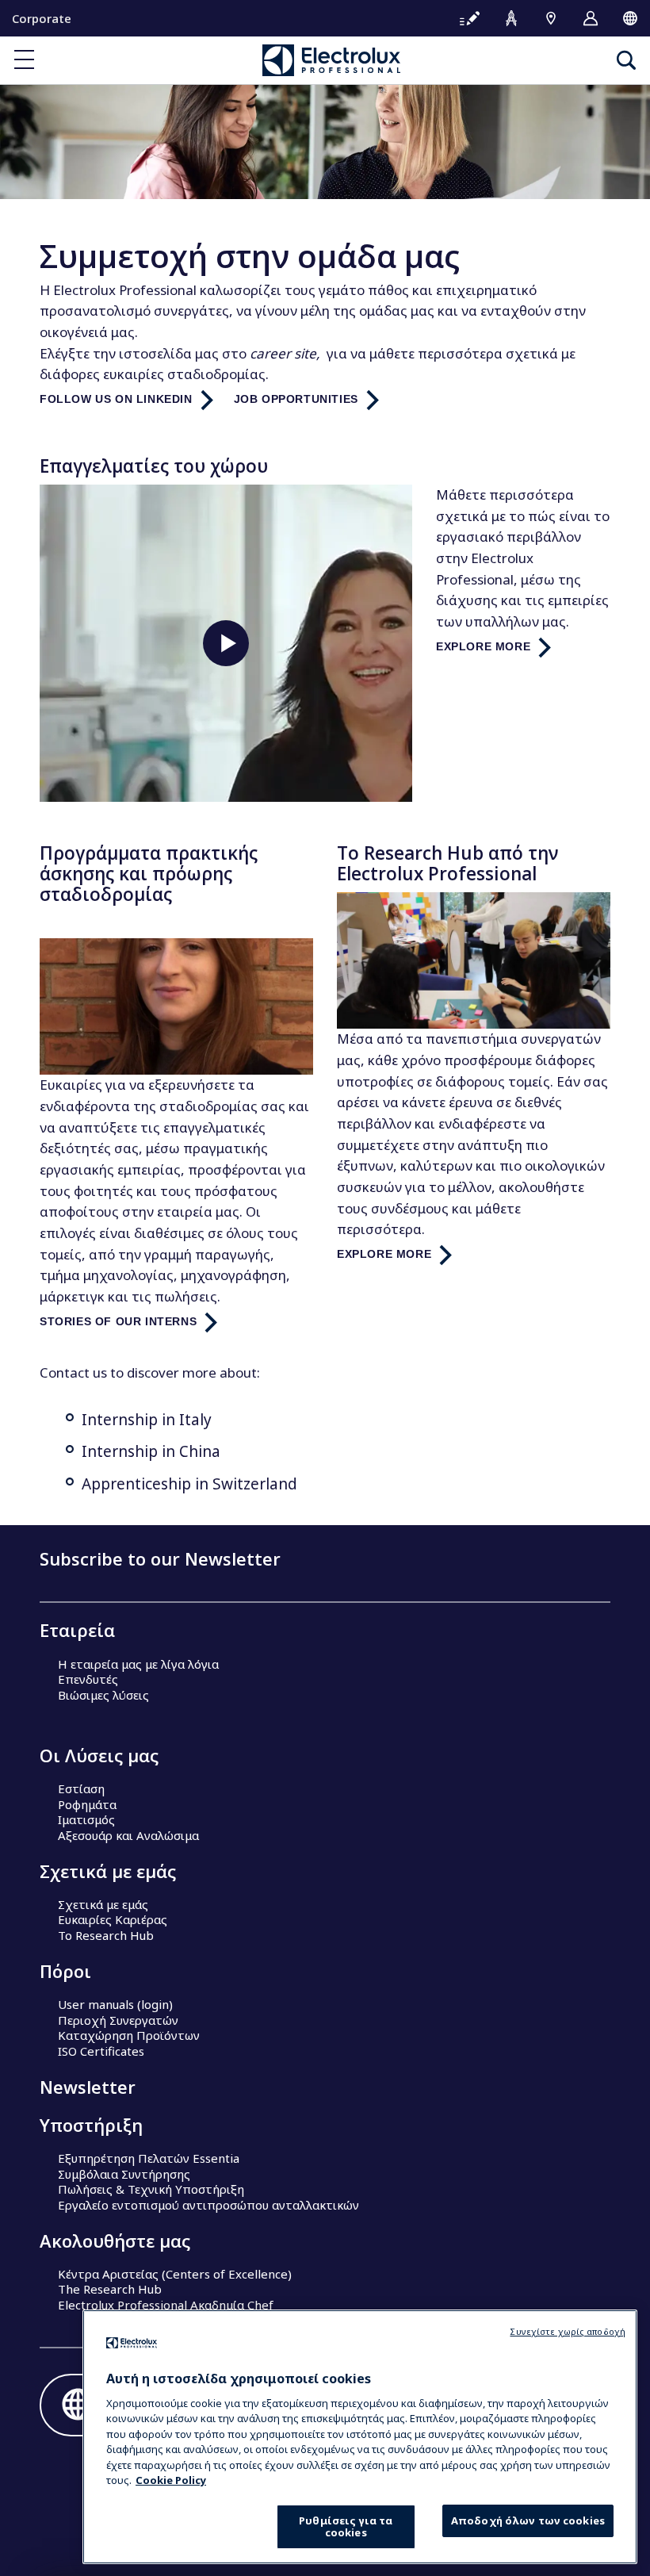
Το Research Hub (106, 1935)
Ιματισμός (86, 1819)
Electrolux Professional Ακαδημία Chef (166, 2305)
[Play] (226, 643)
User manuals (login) (115, 2004)
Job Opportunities (296, 399)
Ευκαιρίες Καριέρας (113, 1919)
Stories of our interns (118, 1321)
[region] (360, 2437)
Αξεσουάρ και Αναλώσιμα (128, 1835)
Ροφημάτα (87, 1804)
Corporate (42, 18)
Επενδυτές (88, 1679)
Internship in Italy (147, 1420)
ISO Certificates (101, 2051)
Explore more (483, 646)
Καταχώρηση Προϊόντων (129, 2035)
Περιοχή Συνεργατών (118, 2020)
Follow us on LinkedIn (116, 399)
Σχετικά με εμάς (103, 1904)
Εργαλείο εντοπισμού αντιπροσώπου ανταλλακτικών (208, 2205)
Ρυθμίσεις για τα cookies (346, 2526)
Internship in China (151, 1451)
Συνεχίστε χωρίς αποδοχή (568, 2331)
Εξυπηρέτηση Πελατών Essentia (149, 2158)
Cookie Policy (171, 2480)
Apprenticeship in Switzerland (189, 1484)
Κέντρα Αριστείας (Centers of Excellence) (175, 2274)
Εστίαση (81, 1788)
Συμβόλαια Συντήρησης (124, 2174)
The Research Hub (110, 2289)
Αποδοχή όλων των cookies (528, 2520)
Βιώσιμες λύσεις (103, 1695)
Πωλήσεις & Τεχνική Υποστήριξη (151, 2189)
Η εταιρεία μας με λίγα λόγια (138, 1664)
